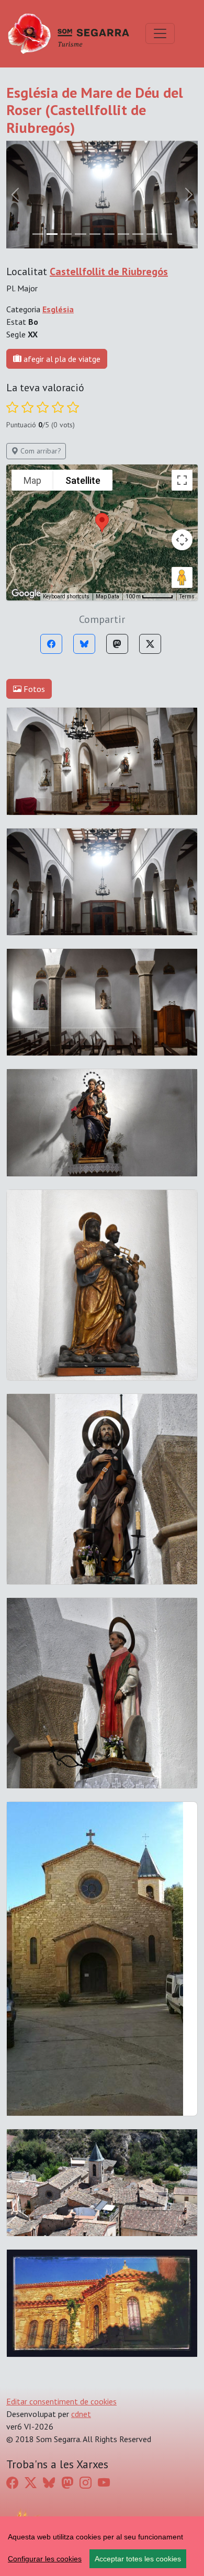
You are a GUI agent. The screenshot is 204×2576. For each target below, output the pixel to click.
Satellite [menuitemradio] (83, 373)
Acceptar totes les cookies (138, 2559)
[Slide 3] (80, 126)
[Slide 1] (52, 126)
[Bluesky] (84, 537)
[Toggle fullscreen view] (182, 373)
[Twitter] (150, 537)
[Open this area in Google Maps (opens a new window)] (26, 486)
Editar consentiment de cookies (61, 2294)
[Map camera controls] (182, 433)
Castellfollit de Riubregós (109, 164)
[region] (102, 2546)
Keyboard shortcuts (66, 489)
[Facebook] (51, 537)
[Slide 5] (109, 126)
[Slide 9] (166, 126)
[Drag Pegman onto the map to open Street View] (182, 470)
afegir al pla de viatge (61, 251)
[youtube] (104, 2375)
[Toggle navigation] (160, 33)
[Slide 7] (138, 126)
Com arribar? (40, 344)
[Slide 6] (123, 126)
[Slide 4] (95, 126)
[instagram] (86, 2375)
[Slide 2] (66, 126)
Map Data (107, 489)
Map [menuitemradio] (32, 373)
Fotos (33, 582)
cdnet (81, 2307)
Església (58, 201)
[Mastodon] (117, 537)
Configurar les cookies (45, 2559)
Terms (187, 489)
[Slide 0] (38, 126)
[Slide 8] (152, 126)
